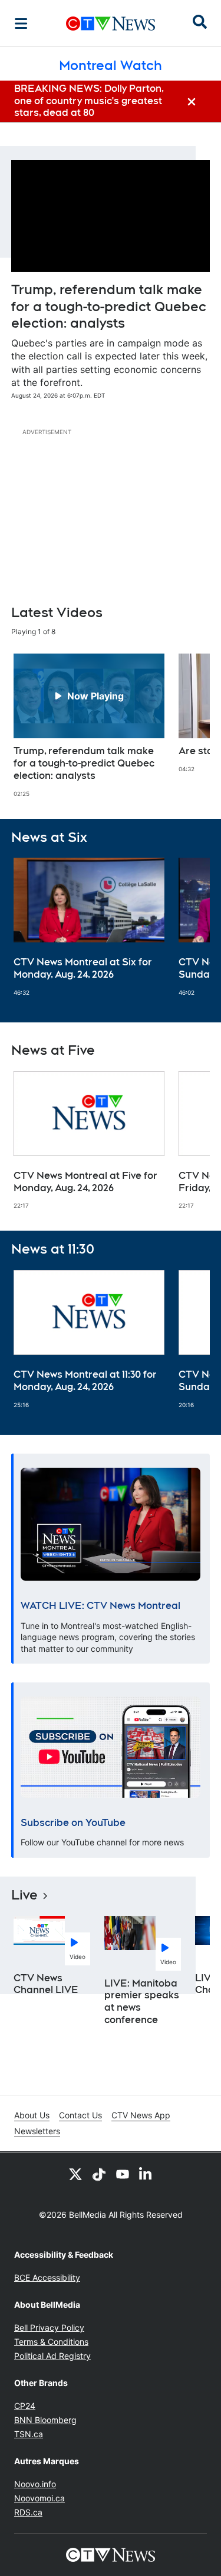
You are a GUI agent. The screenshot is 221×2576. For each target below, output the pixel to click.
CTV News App (141, 2115)
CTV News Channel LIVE (46, 1984)
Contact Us (80, 2115)
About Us (32, 2115)
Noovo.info (35, 2484)
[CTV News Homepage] (111, 24)
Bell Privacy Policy (49, 2327)
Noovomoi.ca (39, 2498)
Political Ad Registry (52, 2356)
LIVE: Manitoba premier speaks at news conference (142, 2002)
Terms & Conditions (51, 2342)
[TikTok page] (99, 2174)
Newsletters (37, 2131)
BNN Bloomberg (45, 2420)
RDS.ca (28, 2512)
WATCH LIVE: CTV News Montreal (100, 1606)
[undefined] (89, 725)
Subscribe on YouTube (73, 1823)
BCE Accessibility (47, 2277)
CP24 (25, 2406)
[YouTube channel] (123, 2174)
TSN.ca (29, 2434)
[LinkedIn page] (146, 2174)
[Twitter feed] (75, 2174)
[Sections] (21, 24)
